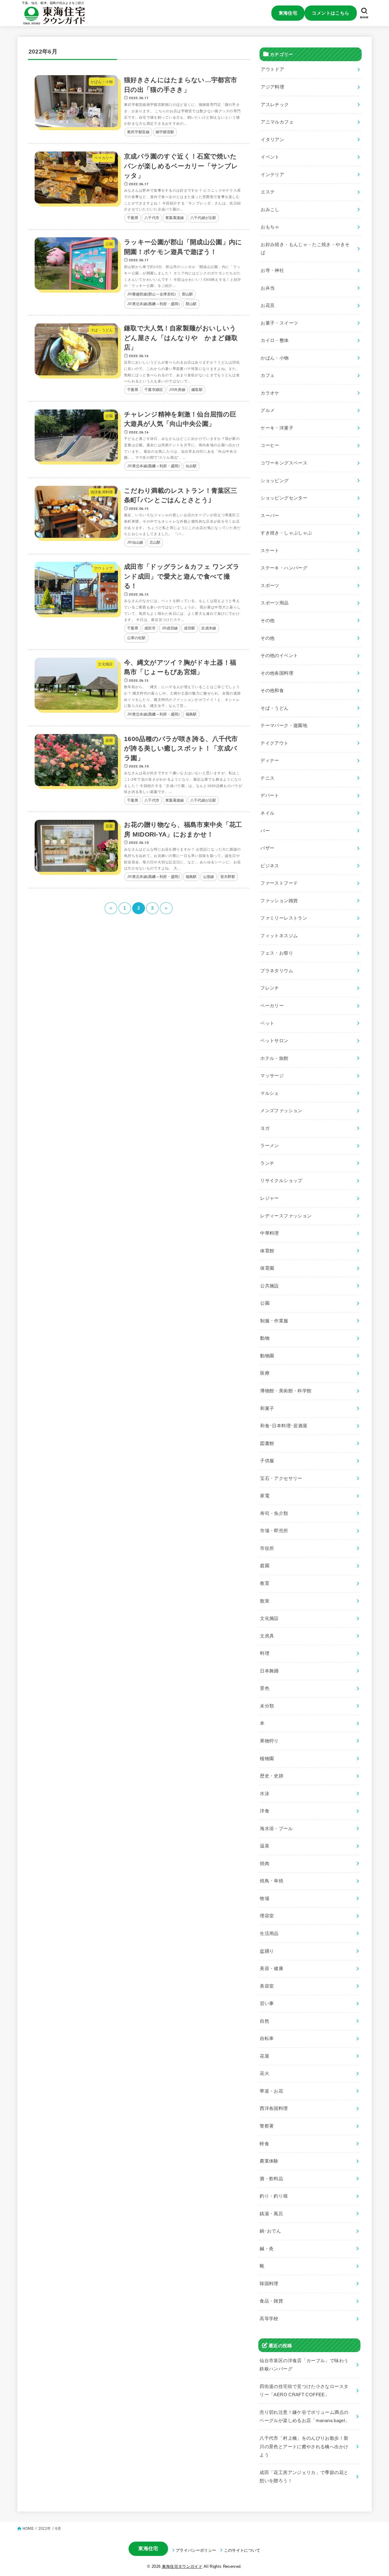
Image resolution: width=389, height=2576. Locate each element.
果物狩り (269, 1741)
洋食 (265, 1811)
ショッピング (275, 480)
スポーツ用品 (274, 603)
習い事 (267, 2003)
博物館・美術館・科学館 (286, 1391)
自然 (265, 2021)
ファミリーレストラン (284, 918)
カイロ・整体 (275, 340)
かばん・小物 (275, 358)
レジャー (269, 1198)
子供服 (267, 1461)
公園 (265, 1303)
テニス (267, 778)
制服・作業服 (274, 1321)
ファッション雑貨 (279, 901)
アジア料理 (272, 87)
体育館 (267, 1251)
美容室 (267, 1986)
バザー (267, 848)
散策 (265, 1601)
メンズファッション (281, 1111)
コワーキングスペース (284, 463)
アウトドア (272, 69)
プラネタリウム (277, 971)
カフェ (268, 375)
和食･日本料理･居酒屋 (284, 1426)
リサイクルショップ (281, 1181)
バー (265, 830)
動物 (265, 1338)
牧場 (265, 1899)
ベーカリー (272, 1006)
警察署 (267, 2126)
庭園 (265, 1566)
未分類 (267, 1706)
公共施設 (269, 1286)
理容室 (267, 1916)
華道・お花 (272, 2091)
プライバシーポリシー (196, 2550)
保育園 (267, 1268)
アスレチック (275, 104)
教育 (265, 1583)
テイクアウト (274, 743)
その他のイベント (279, 656)
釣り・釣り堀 (274, 2196)
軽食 (265, 2143)
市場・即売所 (274, 1531)
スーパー (270, 516)
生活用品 (269, 1934)
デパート (270, 795)
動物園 (267, 1356)
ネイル (267, 813)
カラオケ (270, 393)
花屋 (265, 2056)
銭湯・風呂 (272, 2214)
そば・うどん (274, 708)
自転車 (267, 2038)
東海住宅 (288, 13)
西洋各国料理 (274, 2108)
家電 (265, 1496)
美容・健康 (272, 1969)
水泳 (265, 1794)
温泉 (265, 1846)
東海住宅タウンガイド (182, 2566)
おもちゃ (270, 227)
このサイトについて (242, 2550)
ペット (267, 1023)
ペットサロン (274, 1041)
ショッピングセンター (284, 498)
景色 (265, 1688)
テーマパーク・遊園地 (284, 726)
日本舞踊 (269, 1671)
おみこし (270, 210)
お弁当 (268, 288)
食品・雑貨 (272, 2301)
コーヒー (270, 445)
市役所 (267, 1548)
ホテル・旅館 (274, 1058)
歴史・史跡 (272, 1776)
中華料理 (269, 1233)
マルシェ (270, 1093)
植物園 (267, 1758)
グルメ (268, 410)
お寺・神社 (272, 270)
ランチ (267, 1163)
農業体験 (269, 2161)
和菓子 (267, 1408)
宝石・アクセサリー (281, 1478)
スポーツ (270, 586)
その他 (267, 621)
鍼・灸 (267, 2249)
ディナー (270, 761)
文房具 (267, 1636)
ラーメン (270, 1146)
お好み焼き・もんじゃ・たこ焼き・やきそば (305, 249)
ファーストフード (279, 883)
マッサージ (272, 1076)
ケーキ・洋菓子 (277, 428)
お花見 (268, 305)
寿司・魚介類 (274, 1513)
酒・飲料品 (272, 2179)
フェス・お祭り (277, 953)
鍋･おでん (270, 2231)
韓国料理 (269, 2284)
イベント (270, 157)
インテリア (272, 175)
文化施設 (269, 1618)
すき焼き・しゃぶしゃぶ (286, 533)
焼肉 (265, 1864)
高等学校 (269, 2319)
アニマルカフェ (277, 122)
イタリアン (272, 140)
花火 (265, 2073)
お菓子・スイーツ (279, 323)
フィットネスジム (279, 936)
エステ (268, 192)
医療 (265, 1373)
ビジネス (270, 866)
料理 (265, 1653)
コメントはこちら (330, 13)
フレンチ (270, 988)
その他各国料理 (277, 673)
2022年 (45, 2529)
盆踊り (267, 1951)
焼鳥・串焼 (272, 1881)
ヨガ (265, 1128)
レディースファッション (286, 1216)
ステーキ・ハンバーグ (284, 568)
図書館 (267, 1443)
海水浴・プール (276, 1829)
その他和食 (272, 691)
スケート (270, 551)
